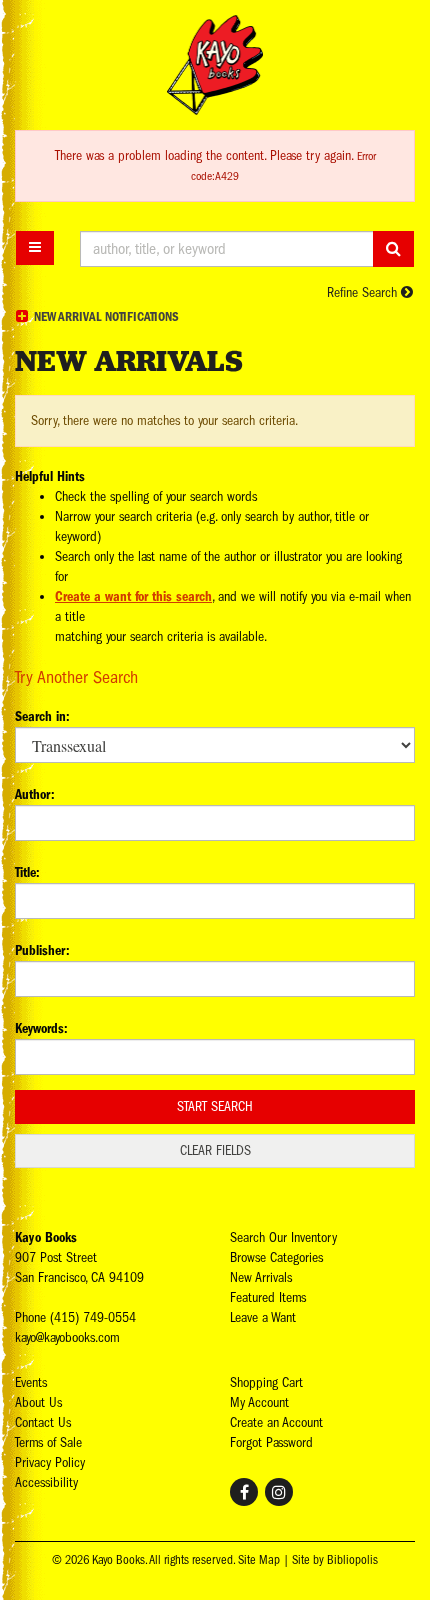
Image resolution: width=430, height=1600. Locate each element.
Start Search (215, 1106)
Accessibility (46, 1482)
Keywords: (41, 1028)
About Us (38, 1402)
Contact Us (43, 1422)
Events (31, 1382)
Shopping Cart (266, 1382)
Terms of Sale (48, 1442)
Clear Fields (215, 1150)
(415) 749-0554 (93, 1317)
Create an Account (276, 1422)
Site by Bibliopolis (335, 1560)
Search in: (42, 716)
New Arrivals (261, 1277)
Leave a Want (263, 1317)
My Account (259, 1402)
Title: (27, 872)
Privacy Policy (50, 1462)
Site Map (259, 1560)
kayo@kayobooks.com (67, 1337)
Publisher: (42, 950)
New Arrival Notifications (105, 316)
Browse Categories (276, 1257)
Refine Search (364, 292)
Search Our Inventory (283, 1237)
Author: (35, 794)
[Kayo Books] (215, 65)
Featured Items (268, 1297)
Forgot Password (271, 1442)
